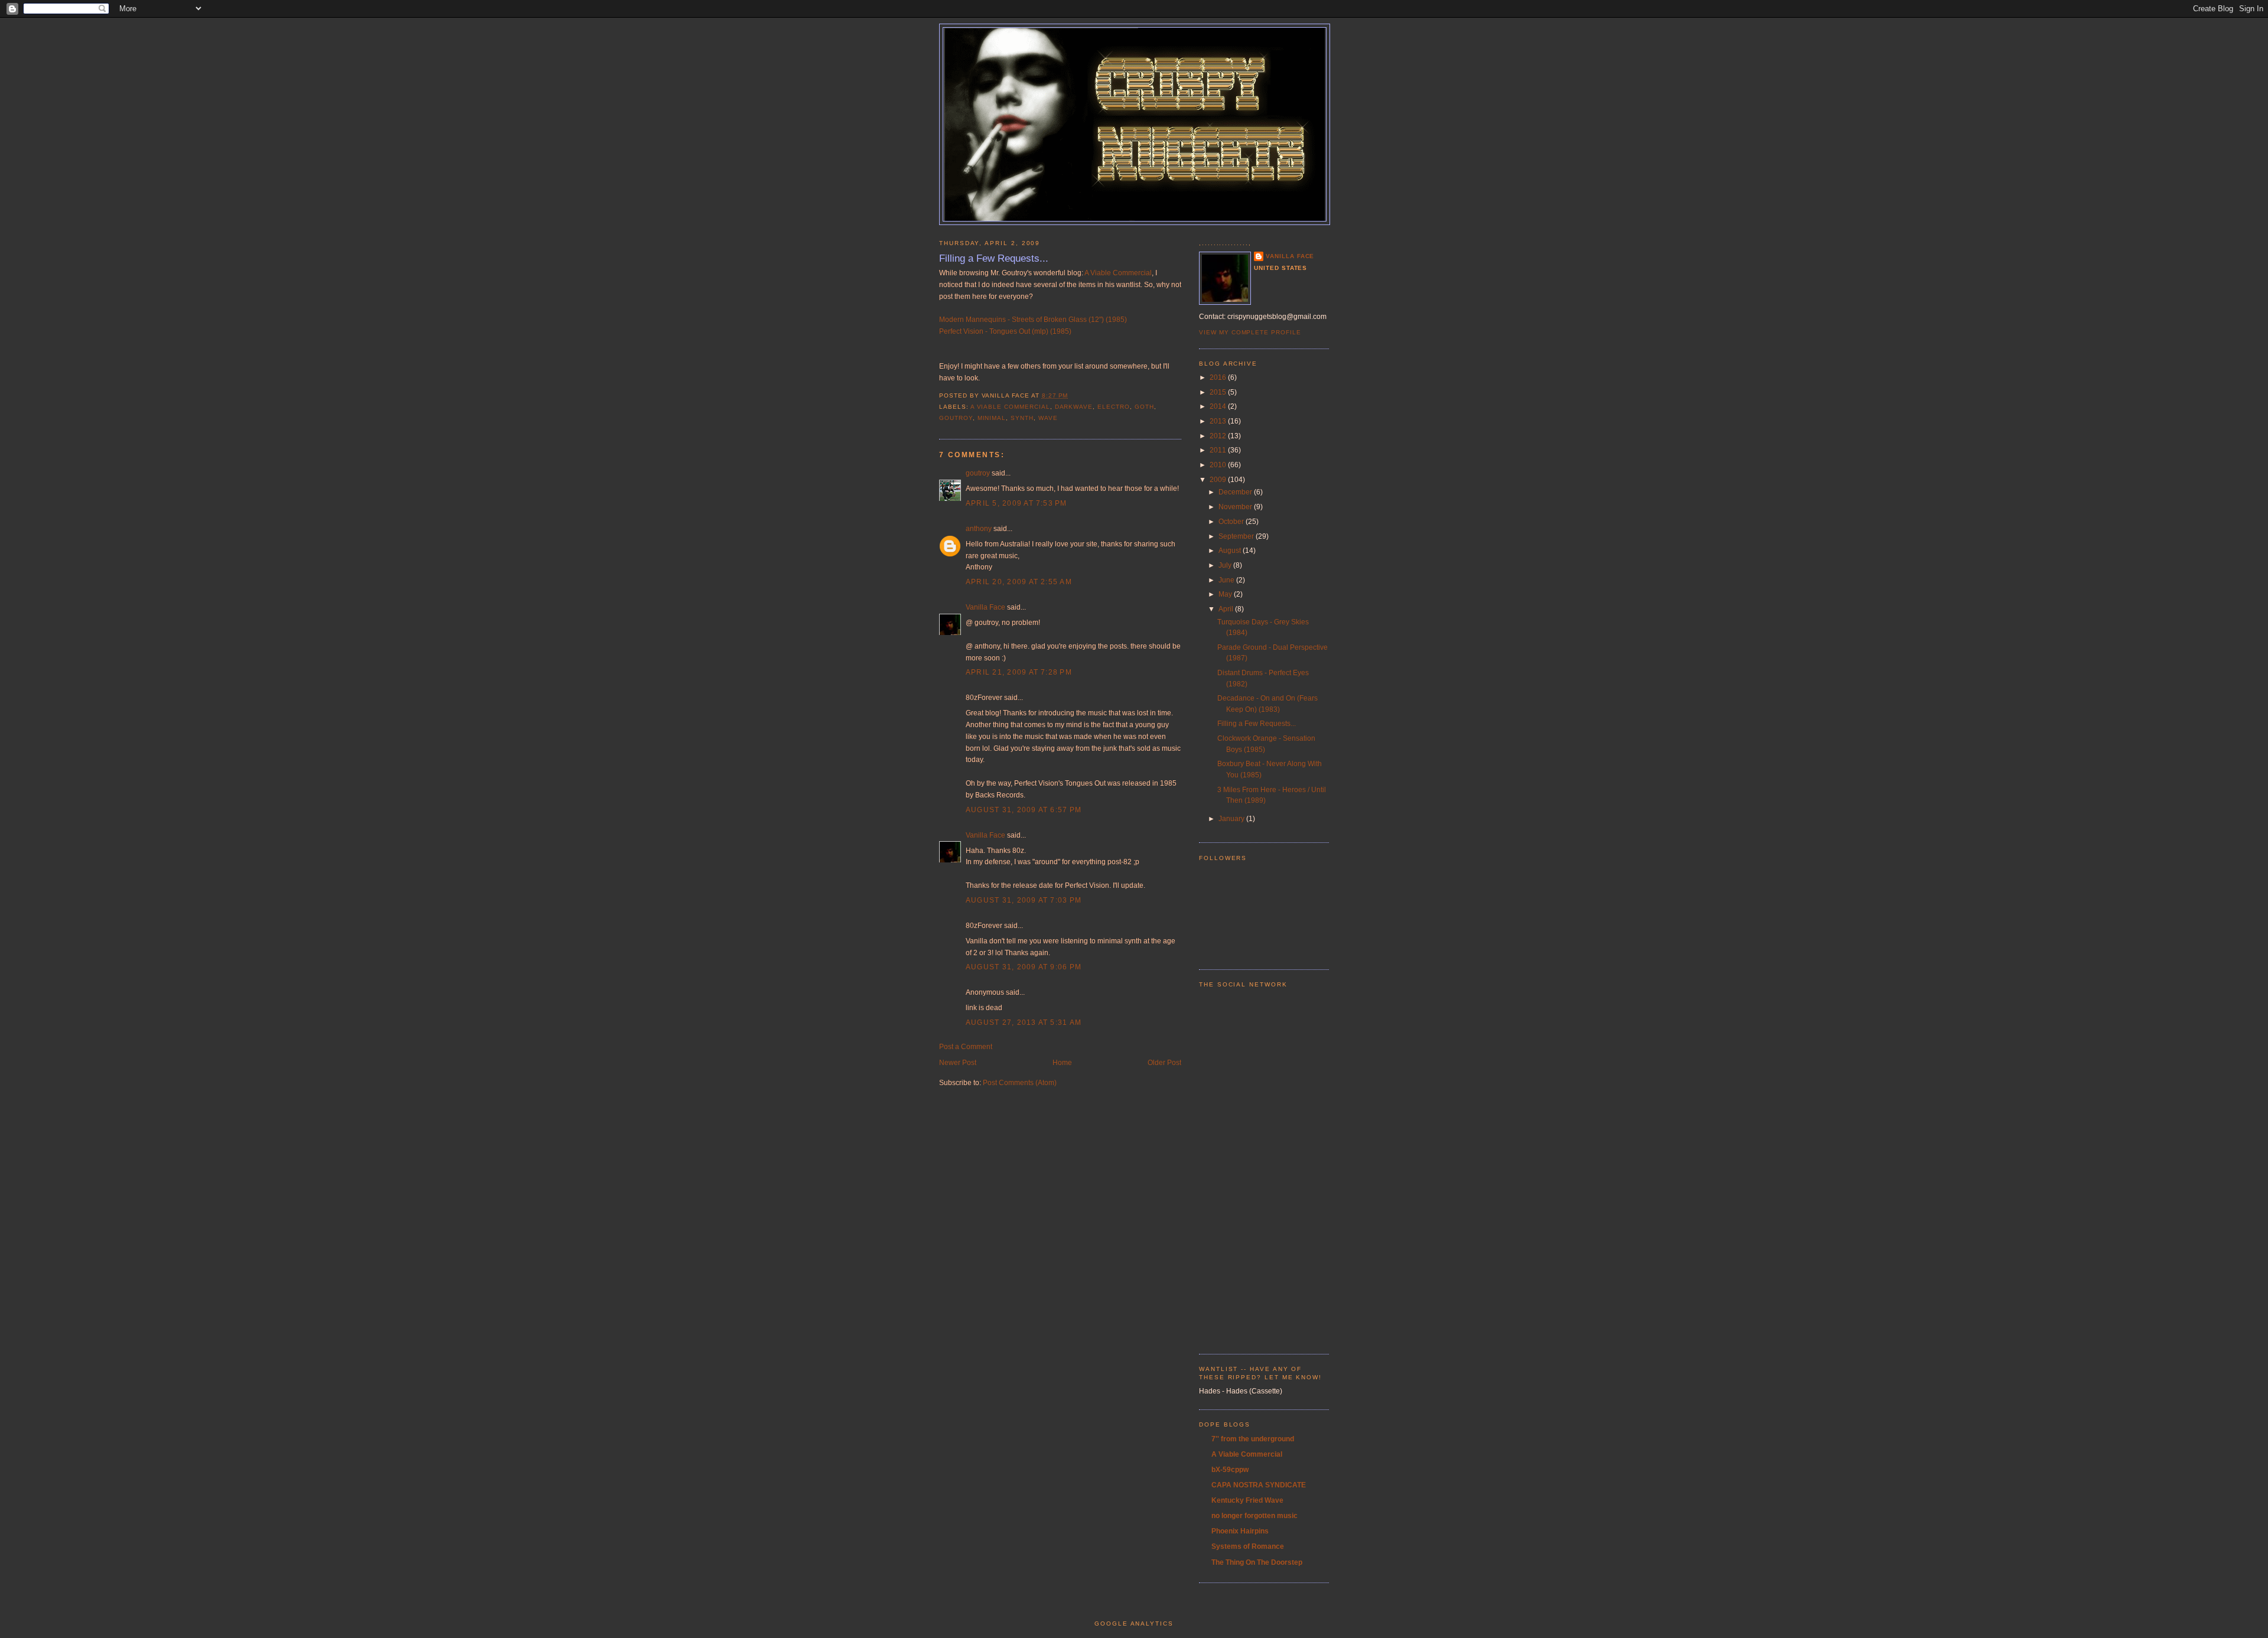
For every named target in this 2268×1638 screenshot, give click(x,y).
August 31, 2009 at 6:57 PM (1024, 810)
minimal (992, 418)
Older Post (1164, 1063)
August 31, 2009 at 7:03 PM (1024, 900)
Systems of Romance (1248, 1546)
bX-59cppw (1230, 1470)
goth (1144, 407)
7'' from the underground (1253, 1439)
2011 (1219, 450)
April (1227, 609)
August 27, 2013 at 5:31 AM (1024, 1022)
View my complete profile (1250, 332)
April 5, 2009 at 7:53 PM (1016, 503)
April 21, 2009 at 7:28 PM (1019, 672)
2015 (1219, 392)
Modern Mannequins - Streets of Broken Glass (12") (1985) (1033, 320)
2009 (1219, 480)
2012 (1219, 436)
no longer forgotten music (1254, 1516)
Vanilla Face (985, 607)
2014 (1219, 406)
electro (1114, 407)
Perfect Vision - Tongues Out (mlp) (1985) (1005, 331)
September (1237, 536)
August (1231, 551)
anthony (979, 529)
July (1226, 565)
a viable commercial (1010, 407)
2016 (1219, 377)
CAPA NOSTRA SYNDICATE (1259, 1485)
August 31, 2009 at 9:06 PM (1024, 967)
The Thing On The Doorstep (1257, 1562)
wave (1048, 418)
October (1232, 522)
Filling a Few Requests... (994, 258)
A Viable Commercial (1118, 273)
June (1227, 580)
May (1226, 594)
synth (1022, 418)
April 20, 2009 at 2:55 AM (1019, 582)
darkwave (1074, 407)
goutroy (956, 418)
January (1232, 819)
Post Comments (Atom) (1020, 1083)
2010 (1219, 465)
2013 (1219, 421)
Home (1062, 1063)
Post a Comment (966, 1047)
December (1236, 492)
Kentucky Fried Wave (1247, 1500)
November (1236, 507)
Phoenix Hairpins (1240, 1531)
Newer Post (958, 1063)
